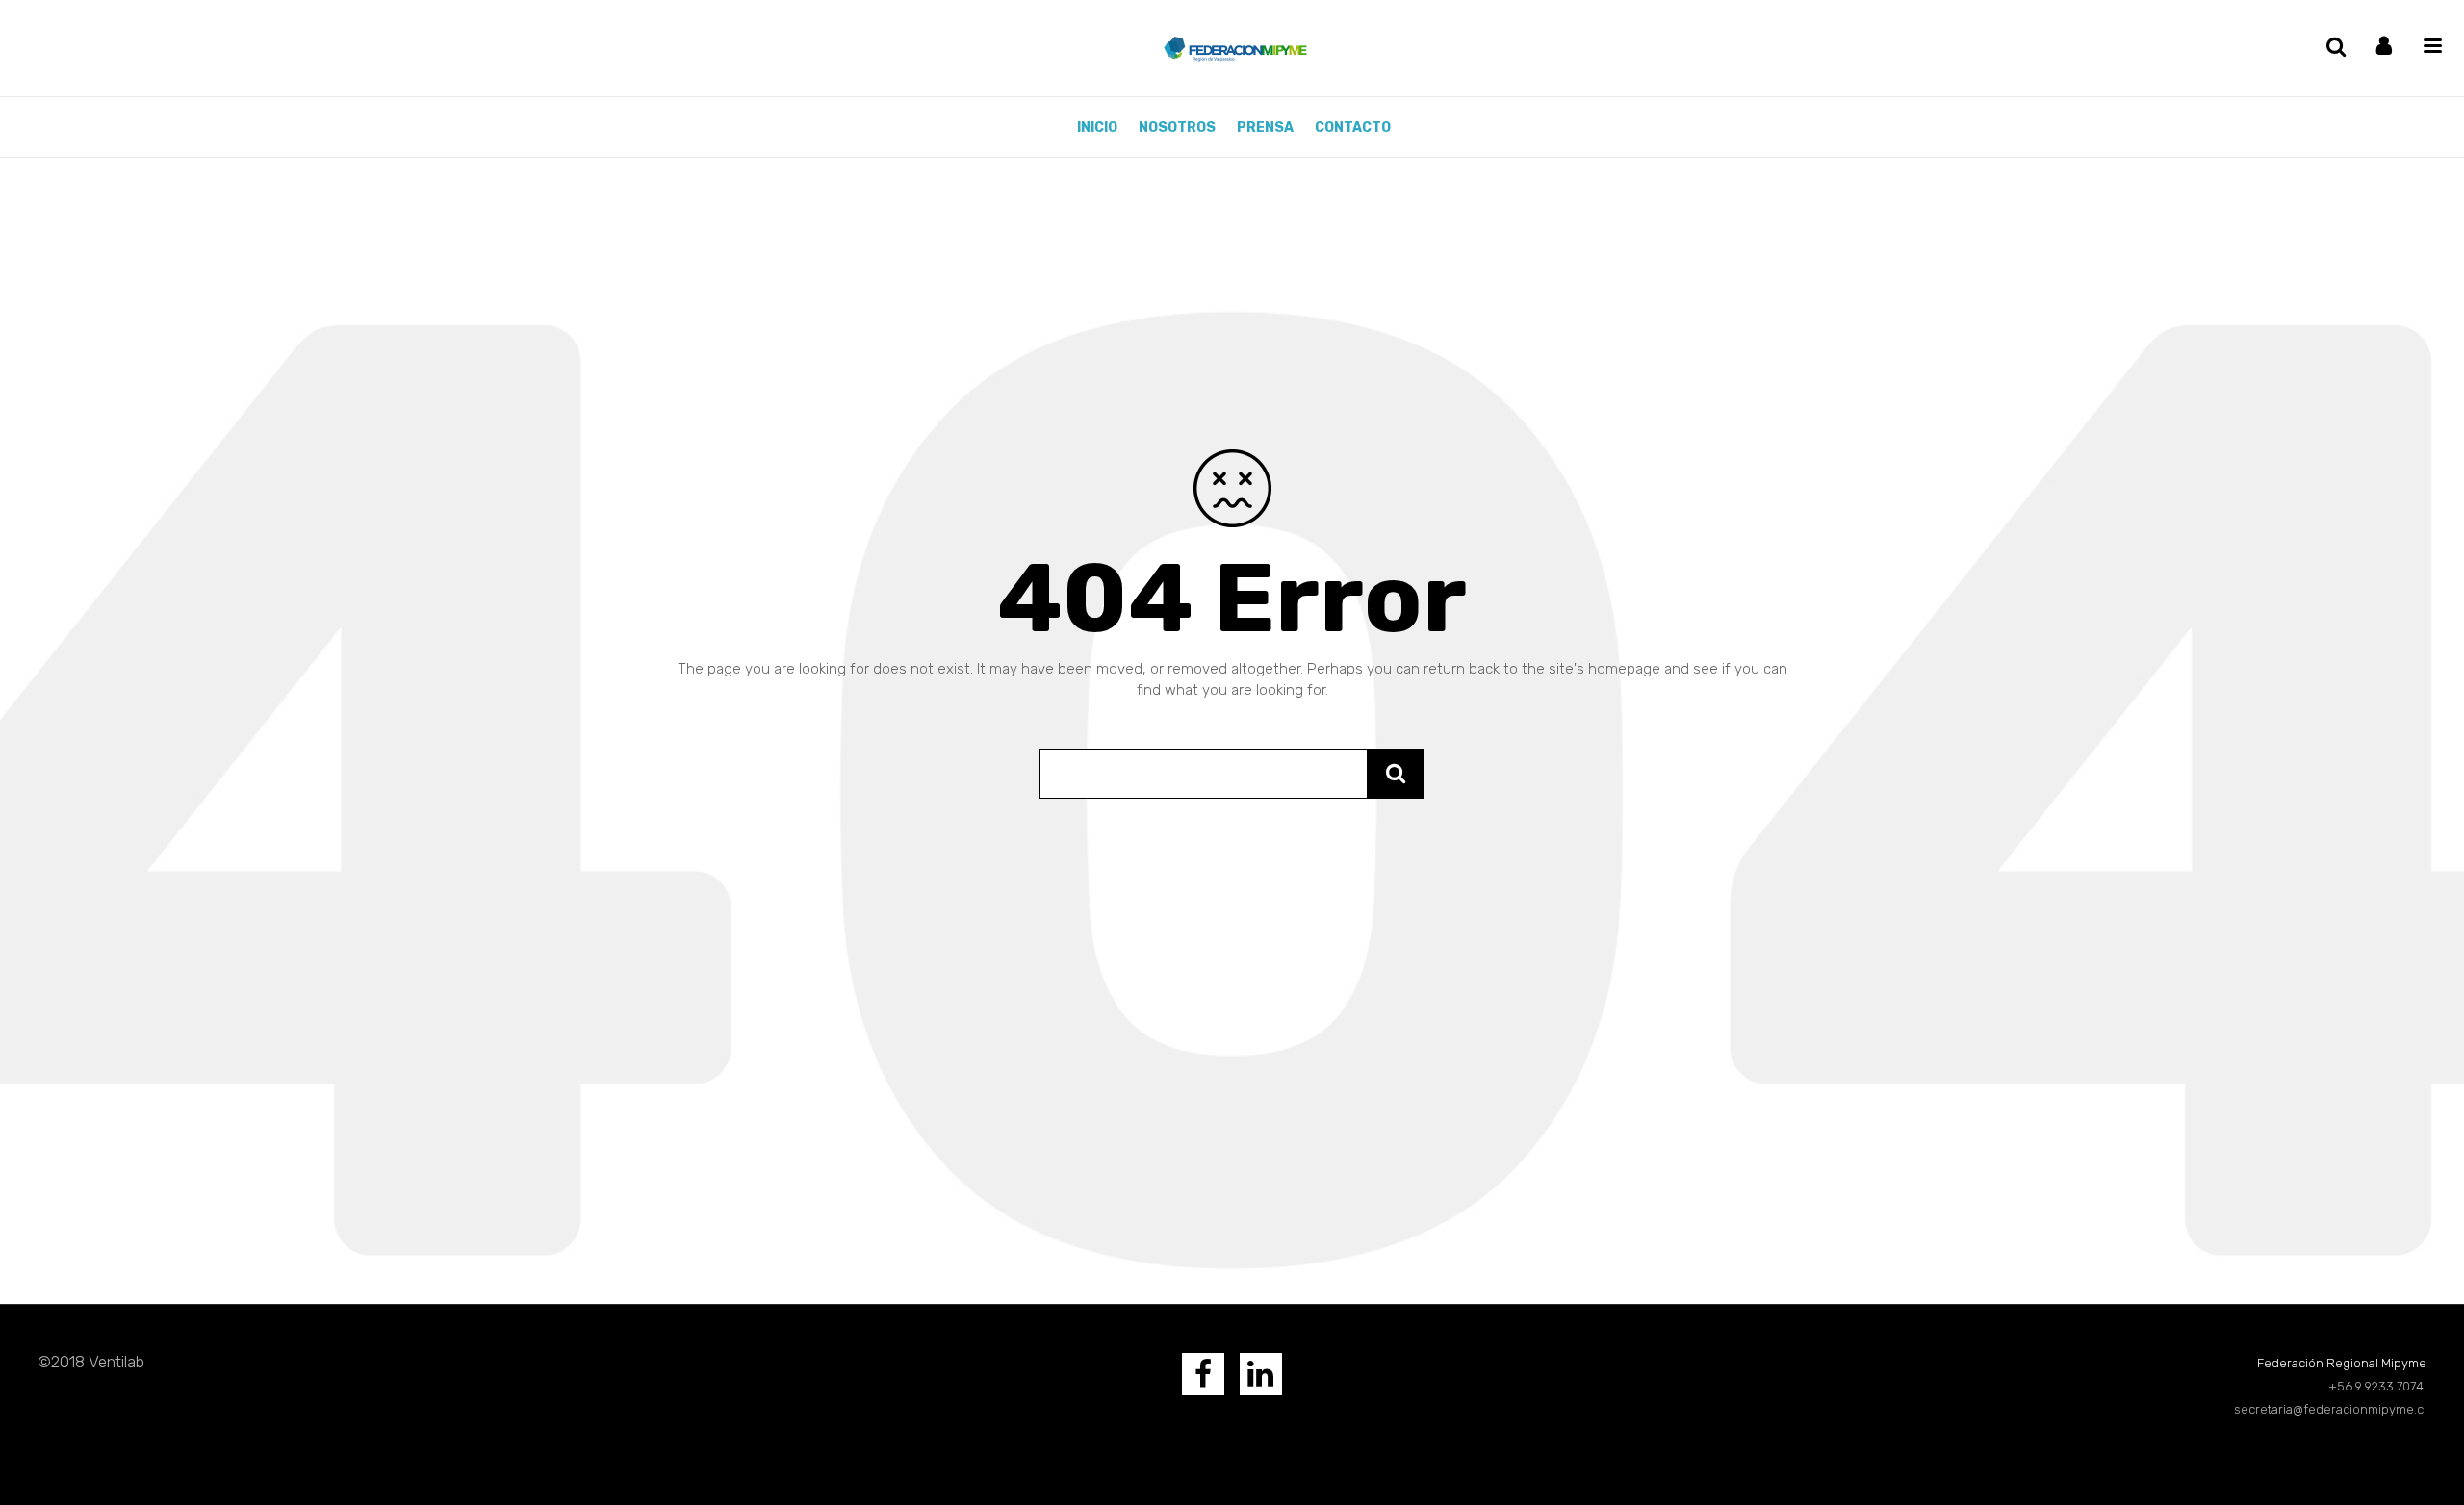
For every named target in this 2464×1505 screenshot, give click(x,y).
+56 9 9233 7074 (2377, 1386)
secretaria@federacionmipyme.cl (2330, 1409)
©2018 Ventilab (91, 1362)
